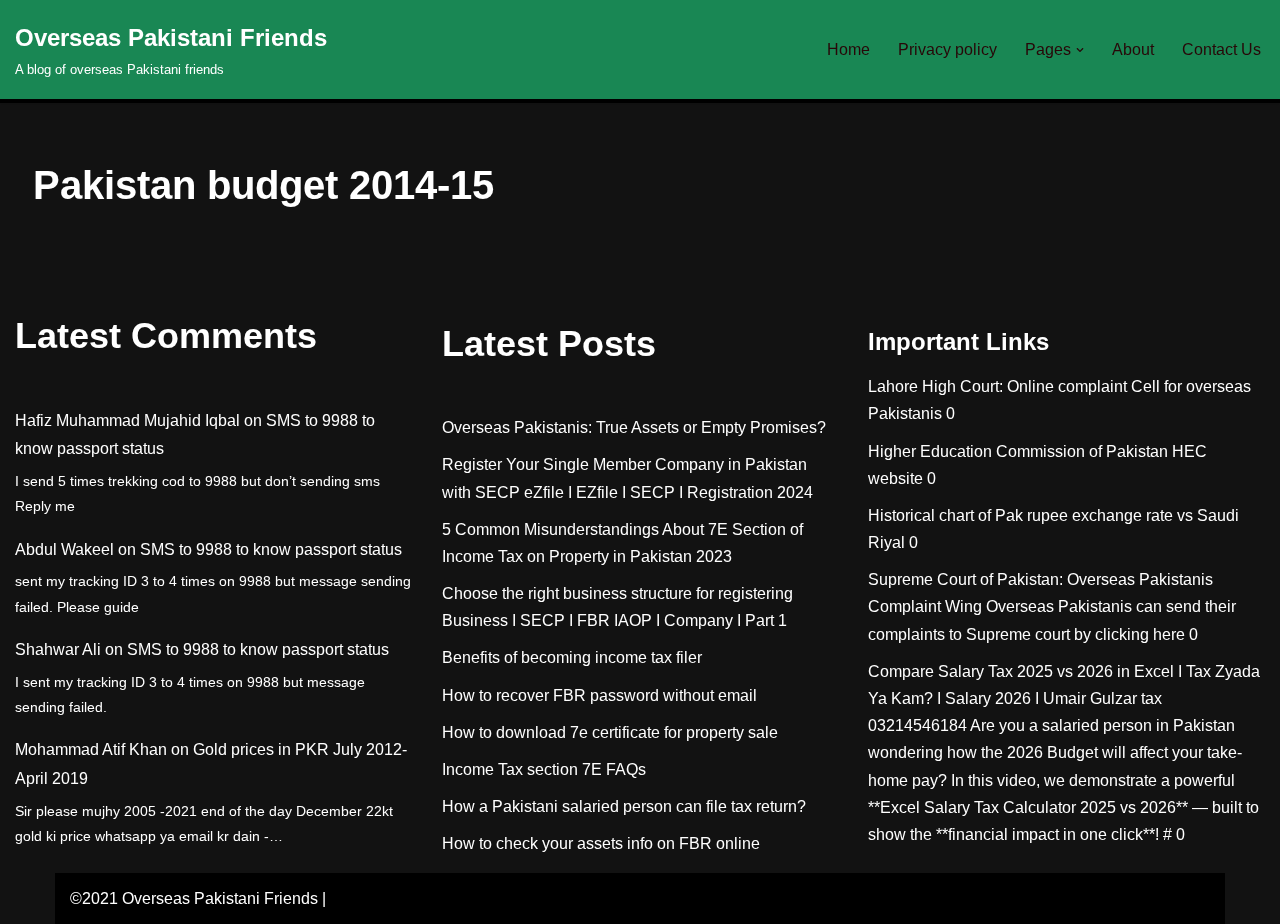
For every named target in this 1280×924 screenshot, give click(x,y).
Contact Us (1221, 49)
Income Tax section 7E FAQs (544, 769)
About (1133, 49)
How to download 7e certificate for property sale (610, 732)
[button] (1080, 50)
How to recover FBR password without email (599, 695)
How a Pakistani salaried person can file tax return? (624, 806)
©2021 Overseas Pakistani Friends (194, 898)
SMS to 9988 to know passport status (271, 549)
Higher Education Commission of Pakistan (1018, 451)
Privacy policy (947, 49)
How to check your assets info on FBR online (601, 843)
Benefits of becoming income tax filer (572, 657)
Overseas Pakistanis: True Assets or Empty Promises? (634, 427)
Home (848, 49)
